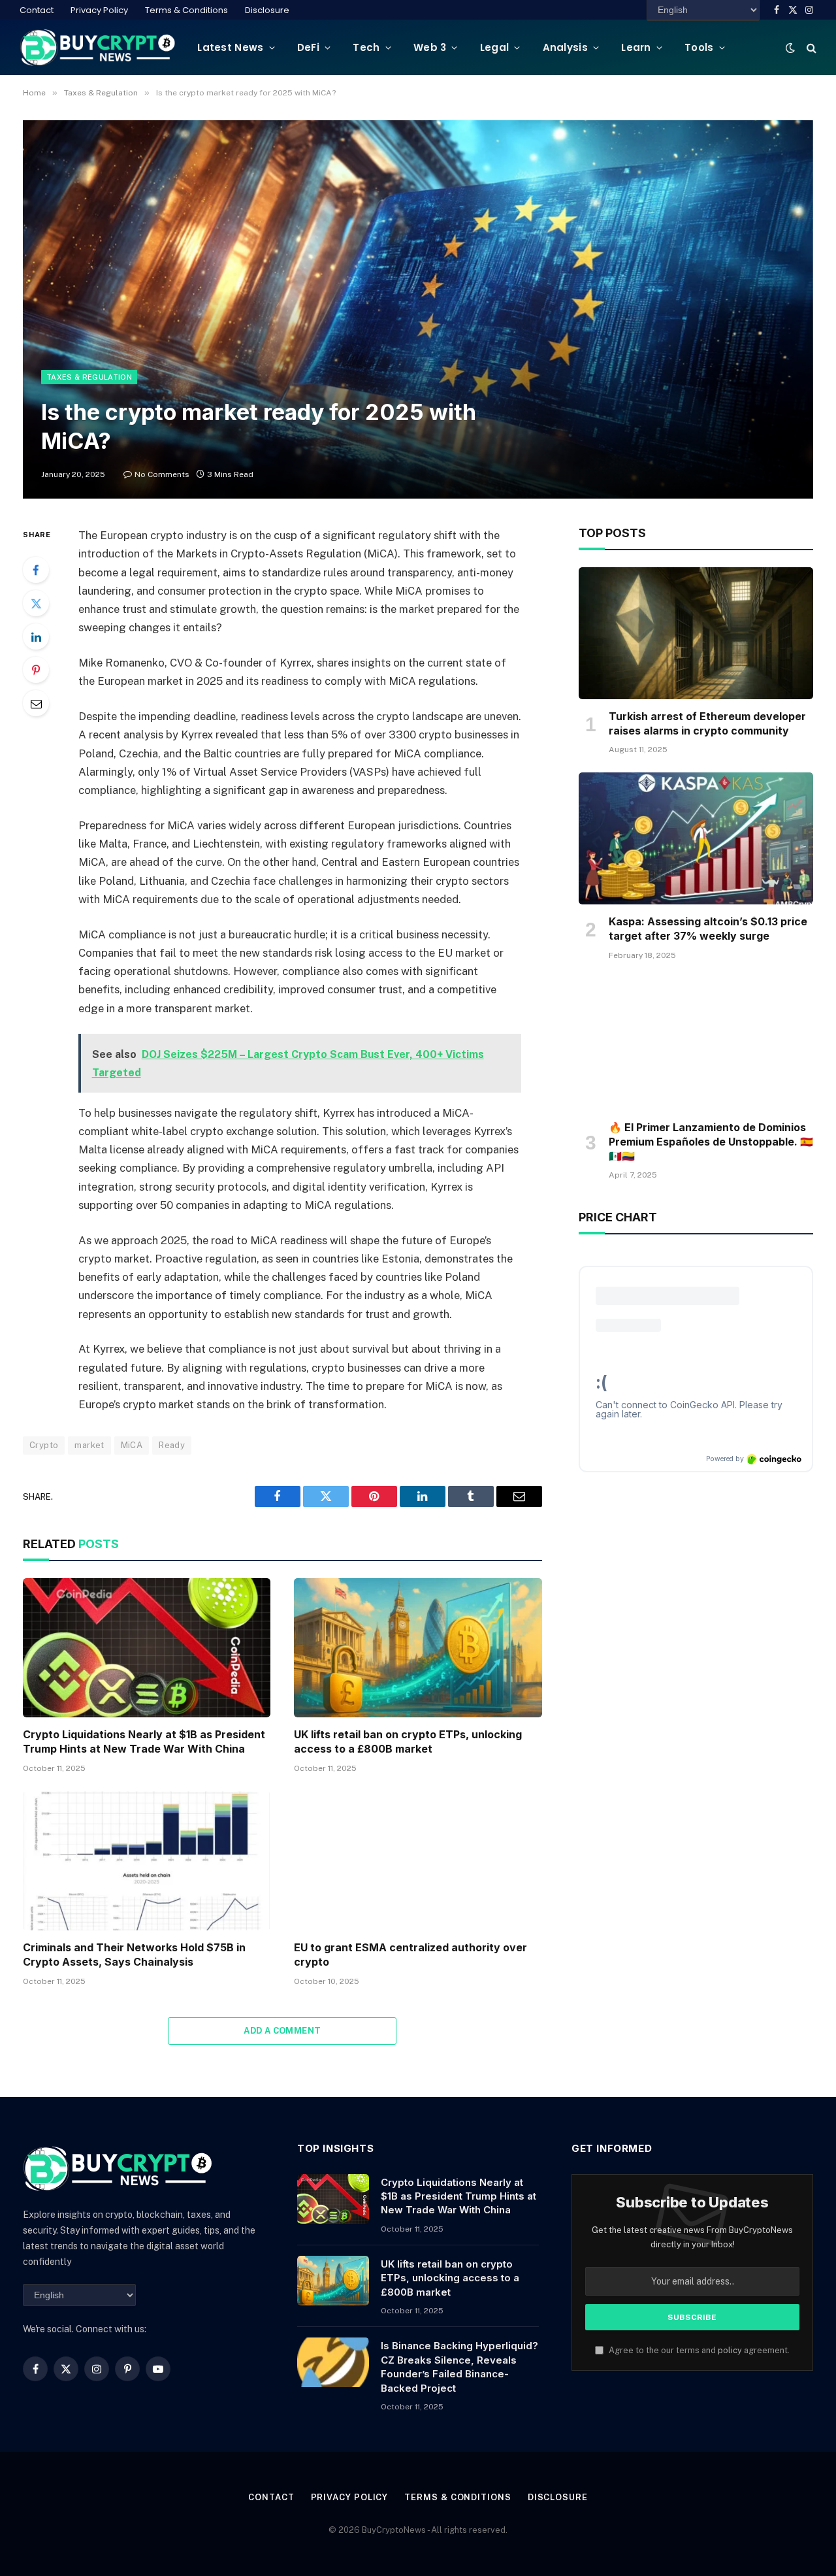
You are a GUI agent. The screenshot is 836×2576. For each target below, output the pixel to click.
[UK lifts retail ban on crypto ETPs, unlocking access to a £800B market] (418, 1648)
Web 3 (430, 47)
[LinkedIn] (36, 636)
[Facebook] (36, 570)
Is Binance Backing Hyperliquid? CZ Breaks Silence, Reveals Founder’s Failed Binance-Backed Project (459, 2367)
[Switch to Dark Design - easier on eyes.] (790, 48)
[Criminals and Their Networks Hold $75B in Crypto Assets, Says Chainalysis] (147, 1861)
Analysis (565, 47)
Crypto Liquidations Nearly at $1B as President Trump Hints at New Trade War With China (144, 1742)
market (89, 1445)
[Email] (36, 703)
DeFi (308, 47)
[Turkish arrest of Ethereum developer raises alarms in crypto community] (696, 633)
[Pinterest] (36, 670)
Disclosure (267, 10)
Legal (495, 47)
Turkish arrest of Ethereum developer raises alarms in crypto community (707, 723)
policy (730, 2350)
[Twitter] (36, 603)
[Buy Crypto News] (98, 47)
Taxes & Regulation (89, 377)
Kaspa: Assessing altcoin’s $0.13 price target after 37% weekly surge (708, 929)
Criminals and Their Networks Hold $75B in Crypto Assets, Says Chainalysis (134, 1955)
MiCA (132, 1445)
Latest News (230, 47)
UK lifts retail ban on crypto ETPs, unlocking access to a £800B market (408, 1742)
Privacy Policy (99, 10)
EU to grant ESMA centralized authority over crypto (410, 1955)
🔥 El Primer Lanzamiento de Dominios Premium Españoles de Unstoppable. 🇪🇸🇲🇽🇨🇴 (711, 1142)
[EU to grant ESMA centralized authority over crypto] (418, 1861)
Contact (37, 10)
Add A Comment (282, 2031)
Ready (172, 1445)
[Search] (810, 47)
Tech (366, 47)
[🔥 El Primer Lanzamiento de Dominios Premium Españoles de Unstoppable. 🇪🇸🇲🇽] (696, 1044)
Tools (699, 47)
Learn (636, 47)
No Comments (162, 474)
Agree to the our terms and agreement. (698, 2350)
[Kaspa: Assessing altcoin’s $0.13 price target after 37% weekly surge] (696, 838)
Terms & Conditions (186, 10)
